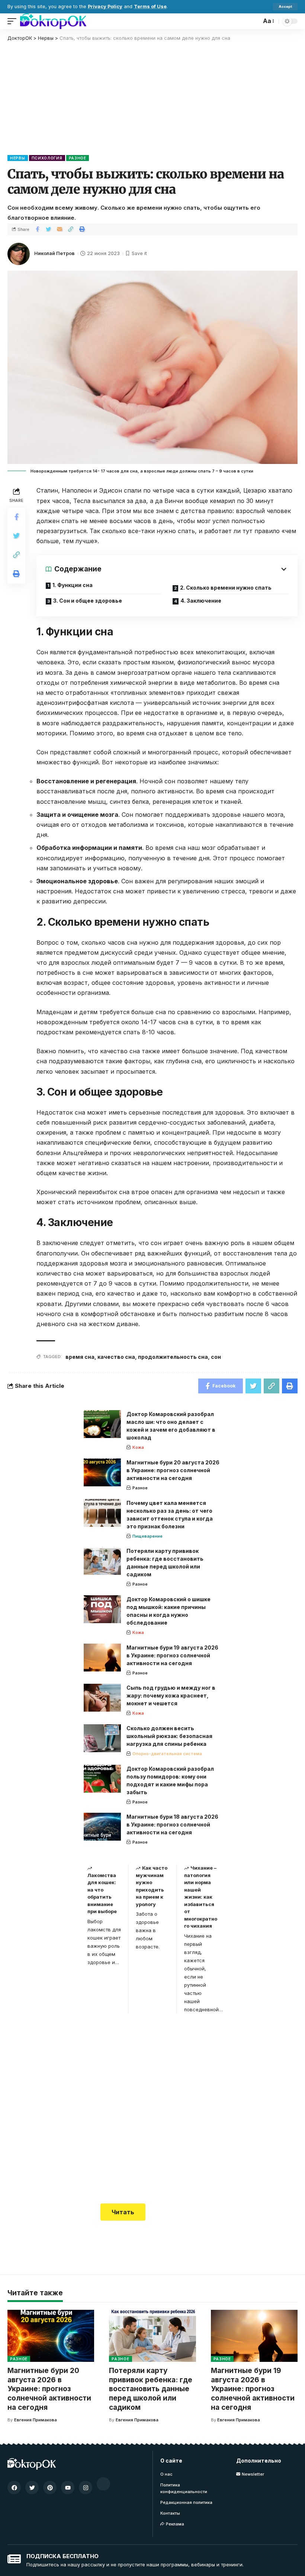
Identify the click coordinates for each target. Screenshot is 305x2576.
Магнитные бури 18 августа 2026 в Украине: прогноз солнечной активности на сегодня (172, 1824)
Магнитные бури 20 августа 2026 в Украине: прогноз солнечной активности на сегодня (173, 1470)
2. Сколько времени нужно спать (226, 588)
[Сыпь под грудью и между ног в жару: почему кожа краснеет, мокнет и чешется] (102, 1698)
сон (216, 1357)
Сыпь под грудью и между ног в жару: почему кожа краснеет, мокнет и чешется (171, 1695)
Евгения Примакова (36, 2420)
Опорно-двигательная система (167, 1754)
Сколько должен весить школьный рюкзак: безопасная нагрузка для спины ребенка (169, 1736)
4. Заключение (201, 601)
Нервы (18, 158)
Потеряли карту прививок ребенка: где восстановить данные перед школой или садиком (151, 2389)
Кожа (138, 1447)
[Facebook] (14, 2488)
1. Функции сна (73, 585)
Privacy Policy (105, 7)
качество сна (116, 1357)
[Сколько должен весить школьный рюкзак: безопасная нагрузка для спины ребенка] (102, 1738)
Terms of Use (150, 7)
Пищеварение (147, 1536)
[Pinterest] (50, 2488)
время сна (80, 1357)
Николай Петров (54, 253)
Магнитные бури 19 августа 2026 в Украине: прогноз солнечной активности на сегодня (172, 1655)
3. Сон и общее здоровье (88, 601)
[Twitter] (32, 2488)
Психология (47, 158)
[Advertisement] (152, 97)
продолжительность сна (173, 1357)
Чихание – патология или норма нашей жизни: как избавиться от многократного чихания (201, 1897)
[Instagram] (86, 2488)
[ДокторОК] (53, 21)
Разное (78, 158)
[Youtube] (68, 2488)
